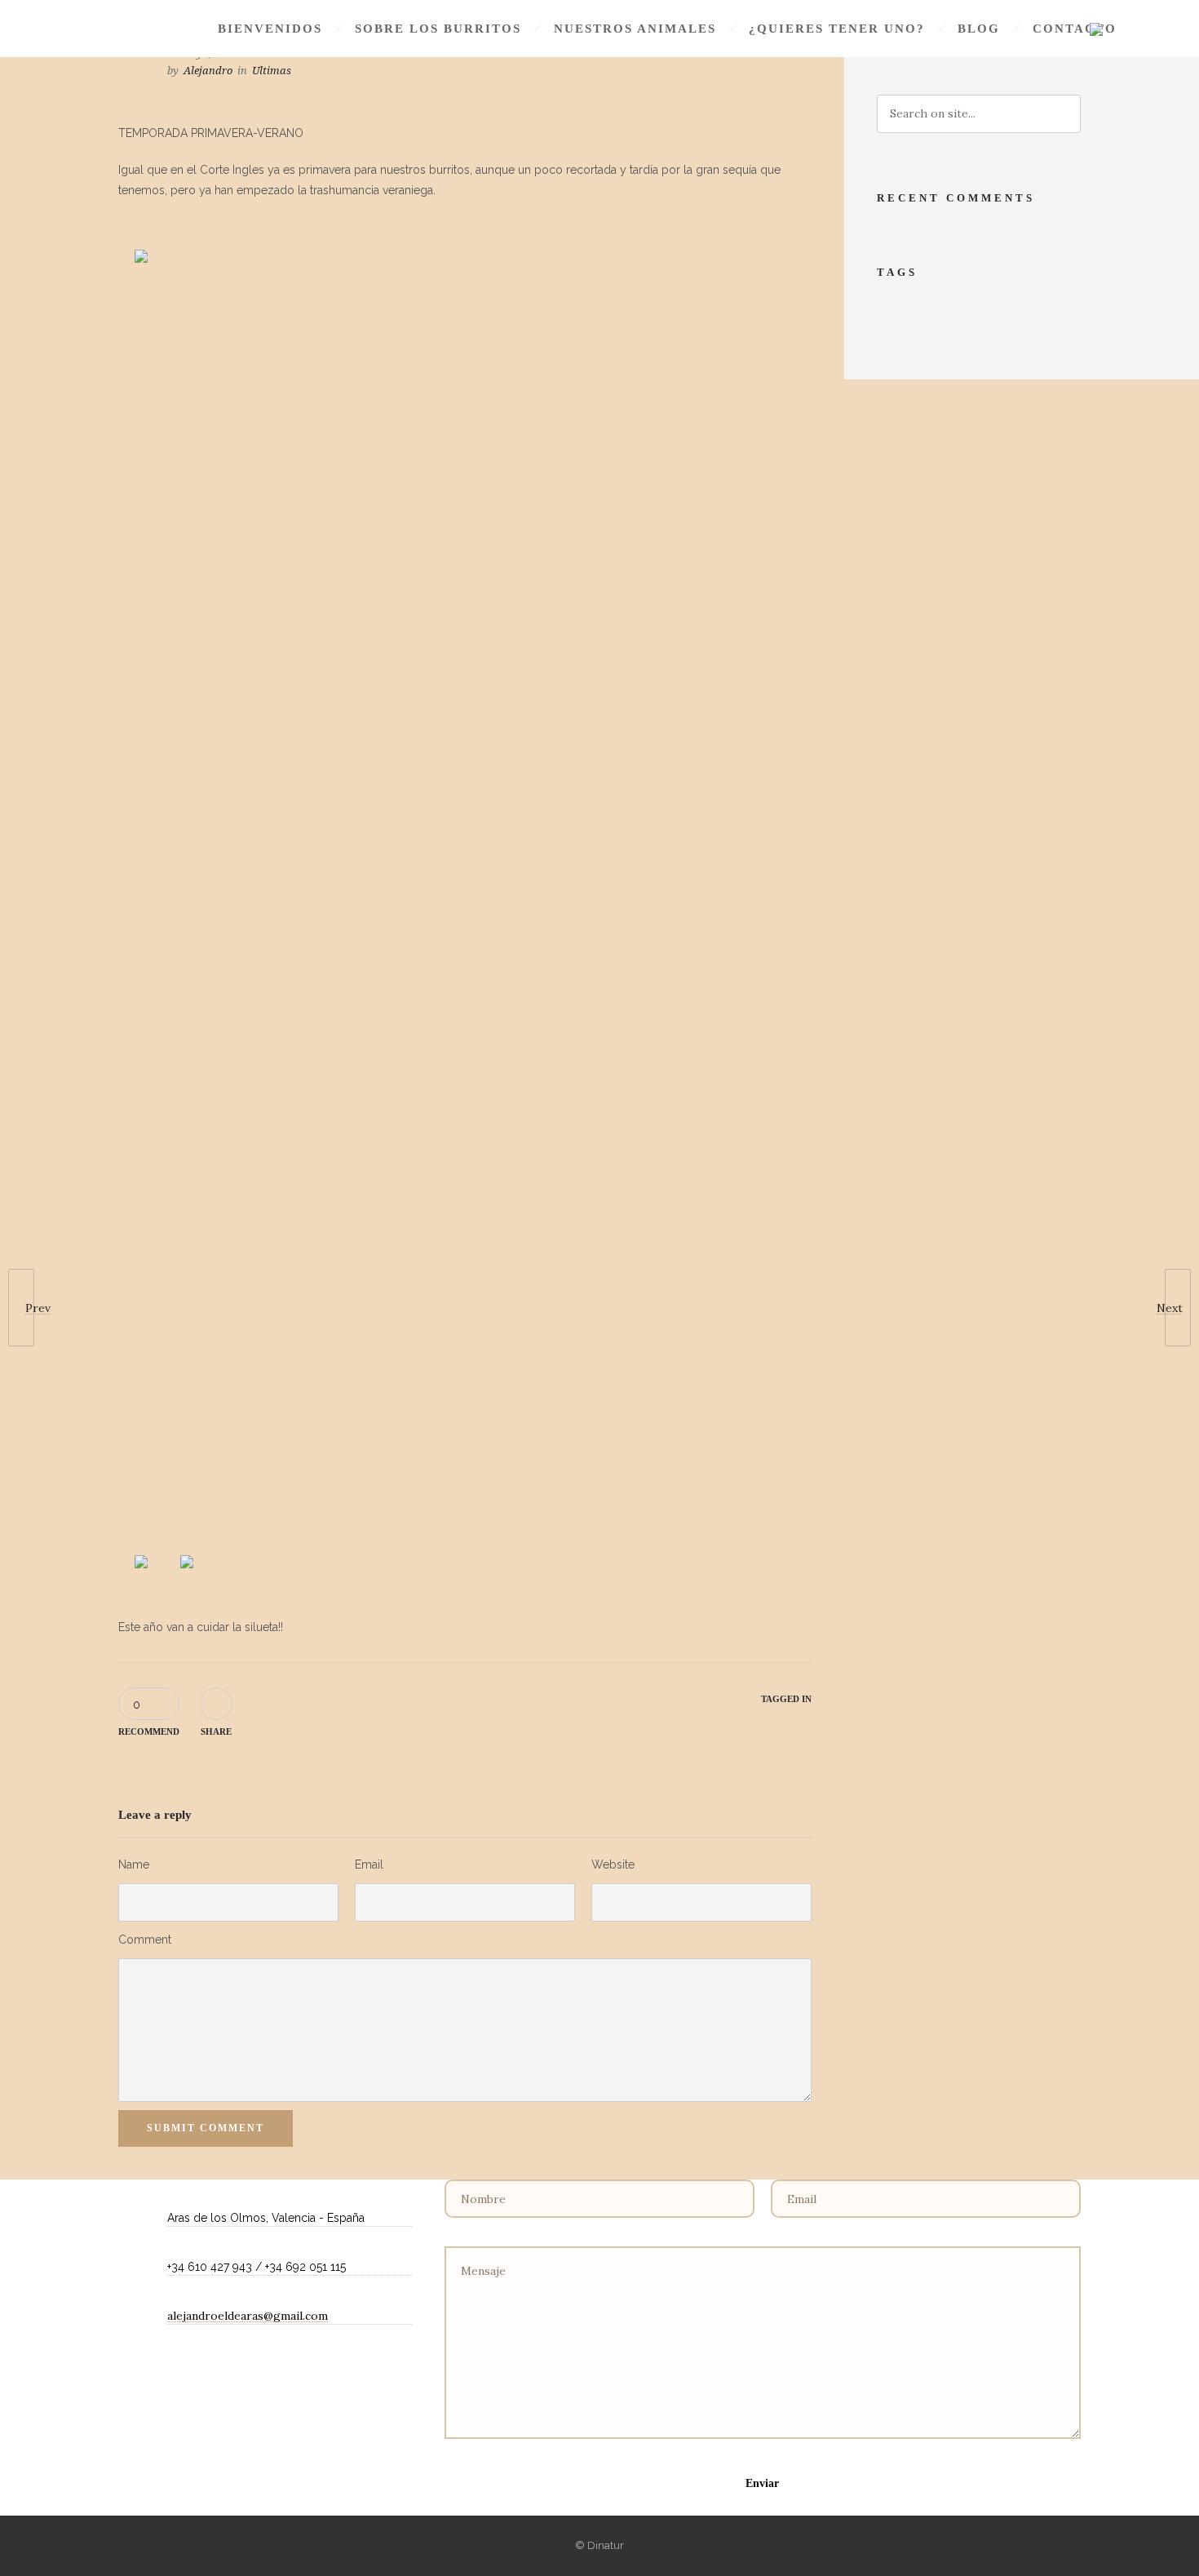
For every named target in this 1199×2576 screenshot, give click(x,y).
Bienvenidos (270, 29)
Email (369, 1864)
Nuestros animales (635, 29)
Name (134, 1864)
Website (613, 1864)
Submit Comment (206, 2128)
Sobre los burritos (438, 29)
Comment (145, 1940)
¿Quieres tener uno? (837, 29)
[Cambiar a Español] (1096, 30)
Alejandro (208, 71)
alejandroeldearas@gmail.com (248, 2316)
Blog (979, 29)
